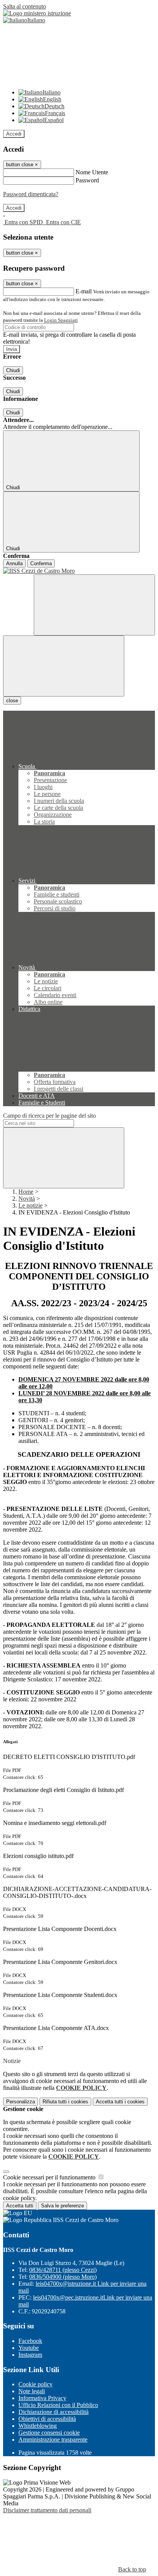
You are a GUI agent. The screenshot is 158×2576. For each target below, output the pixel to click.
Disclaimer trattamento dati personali (47, 2510)
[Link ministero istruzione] (37, 13)
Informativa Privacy (42, 2398)
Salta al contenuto (25, 6)
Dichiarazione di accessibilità (53, 2412)
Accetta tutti (120, 2102)
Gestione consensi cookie (49, 2433)
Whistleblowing (38, 2426)
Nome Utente (92, 172)
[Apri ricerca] (94, 605)
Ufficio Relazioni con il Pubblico (58, 2405)
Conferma (41, 563)
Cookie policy (35, 2384)
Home (26, 1192)
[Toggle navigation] (64, 666)
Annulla (14, 563)
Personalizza (21, 2102)
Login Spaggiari (61, 320)
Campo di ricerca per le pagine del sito (49, 1116)
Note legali (32, 2391)
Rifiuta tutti (65, 2102)
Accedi (14, 134)
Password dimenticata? (31, 194)
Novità (27, 1199)
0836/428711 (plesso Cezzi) (63, 2270)
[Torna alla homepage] (79, 571)
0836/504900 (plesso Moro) (63, 2277)
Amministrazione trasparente (53, 2440)
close (12, 701)
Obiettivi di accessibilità (47, 2419)
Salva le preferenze (63, 2206)
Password (87, 180)
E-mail (84, 291)
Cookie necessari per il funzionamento (50, 2177)
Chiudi (13, 370)
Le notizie (30, 1205)
